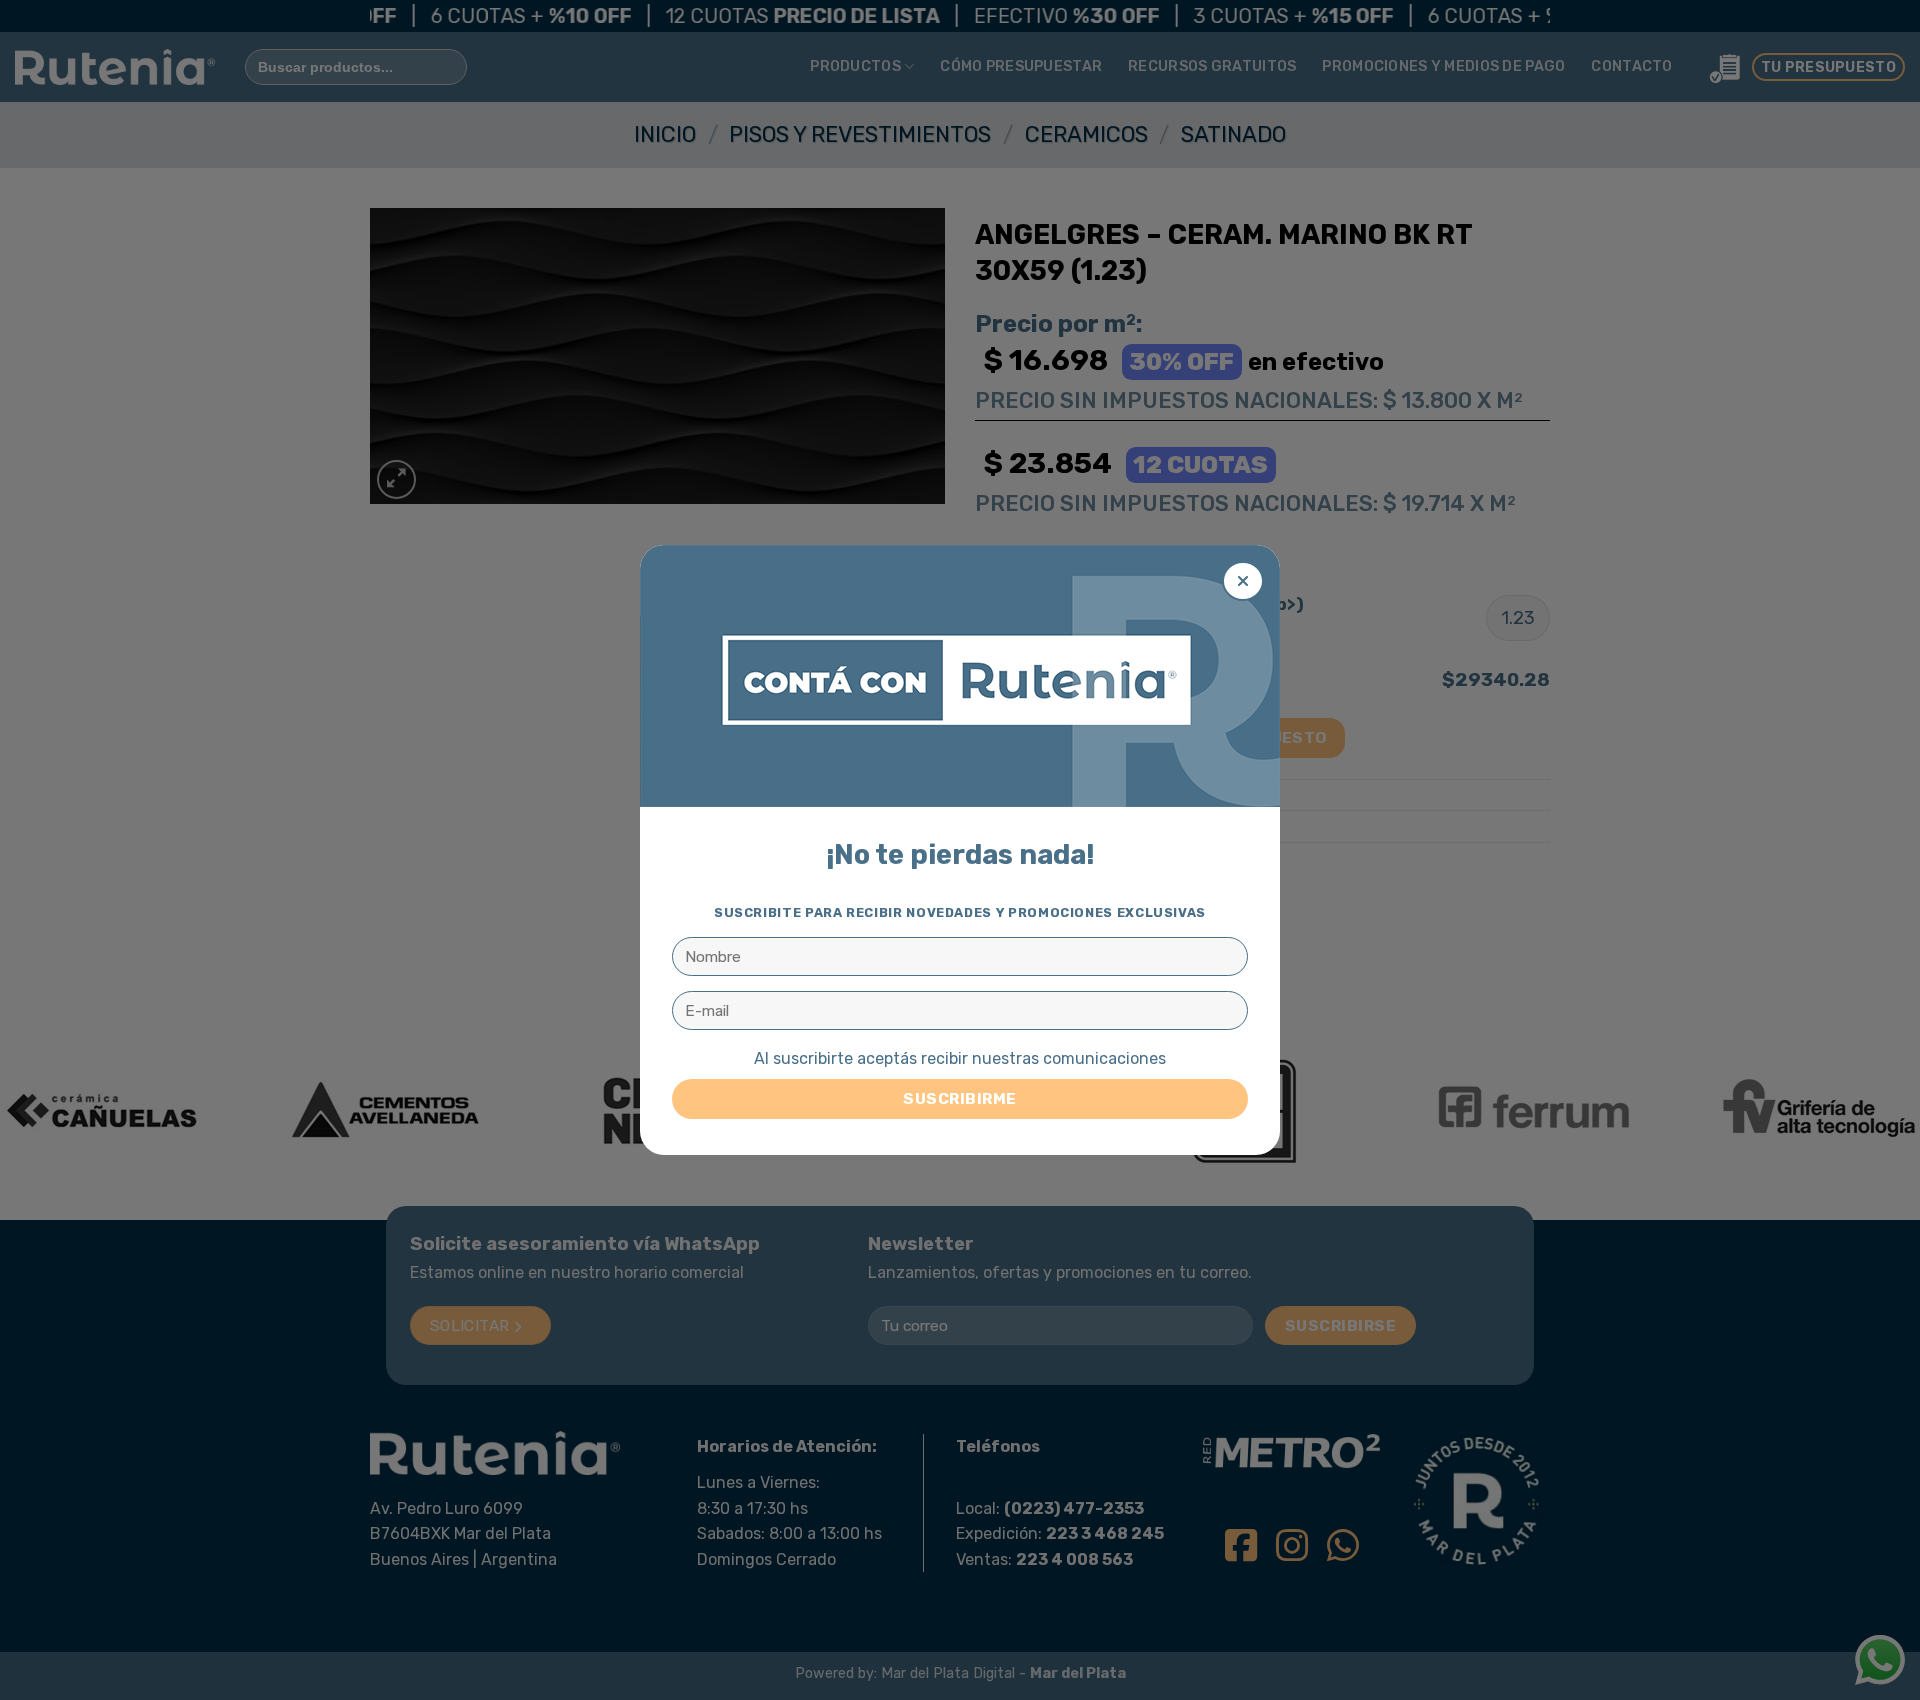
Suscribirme (959, 1098)
